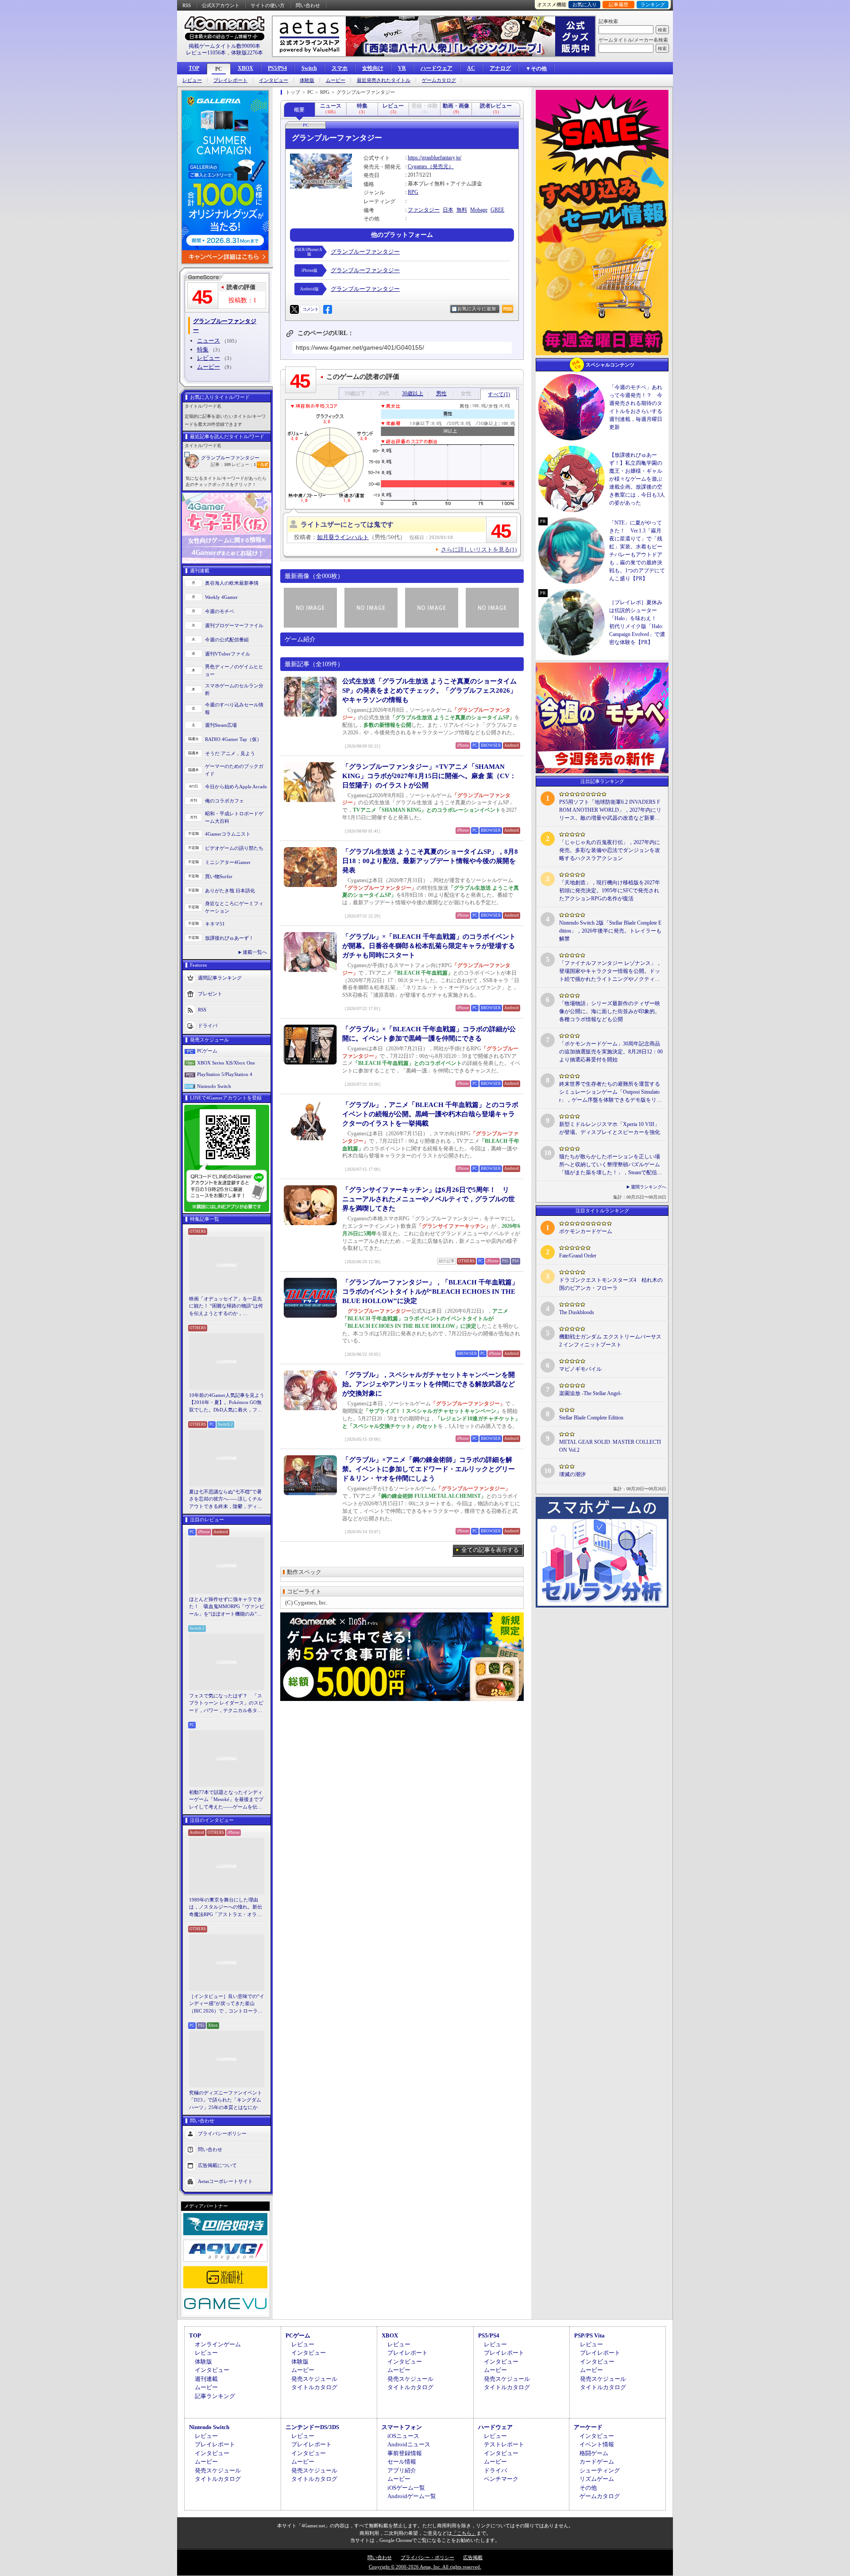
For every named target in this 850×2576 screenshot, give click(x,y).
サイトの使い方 (268, 5)
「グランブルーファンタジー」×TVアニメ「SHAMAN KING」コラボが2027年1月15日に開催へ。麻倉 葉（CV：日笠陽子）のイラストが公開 (429, 776)
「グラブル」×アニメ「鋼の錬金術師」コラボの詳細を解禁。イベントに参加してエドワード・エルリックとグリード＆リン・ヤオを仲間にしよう (429, 1469)
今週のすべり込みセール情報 (234, 708)
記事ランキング (215, 2396)
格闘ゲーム (594, 2453)
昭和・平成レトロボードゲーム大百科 (234, 817)
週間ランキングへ (649, 1187)
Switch (309, 68)
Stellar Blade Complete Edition (591, 1418)
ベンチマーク (501, 2479)
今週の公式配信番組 (227, 640)
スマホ (340, 68)
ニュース (209, 341)
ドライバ (208, 1026)
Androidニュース (409, 2444)
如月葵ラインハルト (343, 537)
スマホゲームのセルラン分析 (234, 689)
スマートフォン (402, 2427)
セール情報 (402, 2462)
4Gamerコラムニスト (228, 834)
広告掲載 (473, 2557)
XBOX (245, 68)
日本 (448, 210)
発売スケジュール (314, 2379)
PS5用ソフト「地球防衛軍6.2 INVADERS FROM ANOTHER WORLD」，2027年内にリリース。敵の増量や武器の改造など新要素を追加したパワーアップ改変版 (610, 810)
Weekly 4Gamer (221, 597)
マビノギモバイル (580, 1369)
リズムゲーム (597, 2479)
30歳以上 (413, 393)
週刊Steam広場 (221, 725)
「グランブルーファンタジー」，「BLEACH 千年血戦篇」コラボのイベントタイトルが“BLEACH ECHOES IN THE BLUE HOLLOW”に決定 (430, 1292)
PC (219, 69)
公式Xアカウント (221, 5)
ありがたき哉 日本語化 (230, 891)
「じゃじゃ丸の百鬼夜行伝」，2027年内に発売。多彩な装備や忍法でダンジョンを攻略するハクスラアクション (610, 850)
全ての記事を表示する (490, 1550)
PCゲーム (207, 1051)
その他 (588, 2488)
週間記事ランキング (220, 978)
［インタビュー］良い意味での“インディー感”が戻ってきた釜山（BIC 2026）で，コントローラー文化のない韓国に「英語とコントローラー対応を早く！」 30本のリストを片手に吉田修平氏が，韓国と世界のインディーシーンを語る (227, 2004)
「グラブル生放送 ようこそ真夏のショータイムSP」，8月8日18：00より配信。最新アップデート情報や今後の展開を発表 (430, 861)
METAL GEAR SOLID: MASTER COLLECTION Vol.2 (610, 1446)
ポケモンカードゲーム (586, 1231)
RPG (413, 192)
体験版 (307, 80)
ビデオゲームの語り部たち (234, 848)
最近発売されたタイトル (384, 80)
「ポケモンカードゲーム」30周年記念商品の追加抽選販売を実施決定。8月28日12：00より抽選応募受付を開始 (611, 1052)
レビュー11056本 (206, 53)
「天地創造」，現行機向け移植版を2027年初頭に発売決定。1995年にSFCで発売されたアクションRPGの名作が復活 (610, 891)
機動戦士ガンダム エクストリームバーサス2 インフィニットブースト (610, 1341)
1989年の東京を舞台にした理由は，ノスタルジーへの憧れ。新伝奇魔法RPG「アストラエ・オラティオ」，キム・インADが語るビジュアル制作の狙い (227, 1908)
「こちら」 (464, 2533)
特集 (203, 349)
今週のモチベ (220, 611)
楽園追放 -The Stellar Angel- (590, 1393)
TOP (194, 68)
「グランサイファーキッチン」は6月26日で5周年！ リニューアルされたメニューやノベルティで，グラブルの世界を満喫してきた (429, 1199)
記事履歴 (618, 4)
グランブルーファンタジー (230, 458)
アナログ (500, 68)
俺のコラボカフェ (224, 801)
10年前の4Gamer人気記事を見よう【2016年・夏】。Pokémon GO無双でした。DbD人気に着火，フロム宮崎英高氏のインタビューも (227, 1403)
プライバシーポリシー (222, 2133)
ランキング (653, 4)
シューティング (600, 2470)
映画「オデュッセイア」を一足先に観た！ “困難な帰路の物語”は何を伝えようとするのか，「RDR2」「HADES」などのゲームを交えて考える (226, 1307)
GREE (497, 210)
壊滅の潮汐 (572, 1474)
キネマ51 (215, 924)
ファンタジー (424, 210)
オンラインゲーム (218, 2344)
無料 (462, 210)
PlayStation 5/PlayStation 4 (225, 1074)
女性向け (373, 68)
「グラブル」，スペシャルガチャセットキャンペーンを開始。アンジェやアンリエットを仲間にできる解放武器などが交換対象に (429, 1384)
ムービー (336, 80)
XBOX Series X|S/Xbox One (226, 1063)
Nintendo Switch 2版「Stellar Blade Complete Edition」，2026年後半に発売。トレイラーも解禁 (610, 931)
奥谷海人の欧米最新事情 (232, 583)
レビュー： (244, 465)
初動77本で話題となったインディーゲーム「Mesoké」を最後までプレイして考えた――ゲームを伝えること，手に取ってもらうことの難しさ (226, 1800)
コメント (310, 309)
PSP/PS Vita (589, 2335)
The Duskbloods (577, 1312)
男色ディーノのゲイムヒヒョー (234, 670)
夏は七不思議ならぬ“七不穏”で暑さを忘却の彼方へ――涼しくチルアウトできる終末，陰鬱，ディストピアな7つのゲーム (226, 1500)
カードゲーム (597, 2462)
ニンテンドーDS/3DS (312, 2427)
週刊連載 (206, 2379)
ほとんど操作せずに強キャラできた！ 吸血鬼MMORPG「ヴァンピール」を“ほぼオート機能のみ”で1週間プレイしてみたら (227, 1607)
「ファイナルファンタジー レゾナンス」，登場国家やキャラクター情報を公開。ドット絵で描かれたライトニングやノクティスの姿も (610, 972)
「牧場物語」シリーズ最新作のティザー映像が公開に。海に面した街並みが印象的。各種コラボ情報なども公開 (610, 1011)
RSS (187, 5)
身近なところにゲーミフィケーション (234, 907)
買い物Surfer (219, 876)
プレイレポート (230, 80)
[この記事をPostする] (294, 309)
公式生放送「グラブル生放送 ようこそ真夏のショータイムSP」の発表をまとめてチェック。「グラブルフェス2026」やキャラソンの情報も (429, 690)
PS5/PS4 (277, 68)
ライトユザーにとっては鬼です (347, 524)
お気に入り (585, 4)
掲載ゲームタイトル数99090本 (224, 46)
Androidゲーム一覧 (412, 2496)
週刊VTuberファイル (228, 654)
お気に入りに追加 (477, 309)
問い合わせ (308, 5)
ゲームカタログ (439, 80)
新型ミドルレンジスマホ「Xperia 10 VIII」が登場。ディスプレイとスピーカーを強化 (610, 1128)
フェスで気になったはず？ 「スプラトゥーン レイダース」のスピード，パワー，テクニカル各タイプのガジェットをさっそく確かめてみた (226, 1704)
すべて (499, 394)
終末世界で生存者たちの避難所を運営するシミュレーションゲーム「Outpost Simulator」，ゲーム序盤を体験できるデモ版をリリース (610, 1092)
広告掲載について (217, 2165)
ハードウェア (437, 68)
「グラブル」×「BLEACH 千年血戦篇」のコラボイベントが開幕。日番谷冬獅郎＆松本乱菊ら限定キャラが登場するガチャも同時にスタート (429, 946)
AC (471, 68)
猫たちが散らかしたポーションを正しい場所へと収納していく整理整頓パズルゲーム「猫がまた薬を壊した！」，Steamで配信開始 (611, 1165)
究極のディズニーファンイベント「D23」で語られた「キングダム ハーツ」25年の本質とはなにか (226, 2100)
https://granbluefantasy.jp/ (435, 158)
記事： (221, 465)
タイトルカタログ (314, 2387)
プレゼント (210, 994)
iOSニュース (403, 2436)
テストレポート (504, 2444)
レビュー (192, 80)
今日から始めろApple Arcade (236, 787)
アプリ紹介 (402, 2470)
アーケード (588, 2427)
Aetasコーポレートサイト (225, 2181)
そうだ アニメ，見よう (230, 753)
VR (402, 68)
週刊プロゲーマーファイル (234, 625)
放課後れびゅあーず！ (229, 938)
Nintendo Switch (214, 1086)
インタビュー (274, 80)
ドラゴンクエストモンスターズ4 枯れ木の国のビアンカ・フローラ (611, 1284)
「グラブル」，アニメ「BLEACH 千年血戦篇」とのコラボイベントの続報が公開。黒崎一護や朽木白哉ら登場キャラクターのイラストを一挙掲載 (430, 1114)
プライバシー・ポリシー (427, 2557)
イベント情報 (597, 2444)
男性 (441, 393)
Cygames (417, 166)
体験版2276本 (247, 53)
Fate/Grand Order (578, 1256)
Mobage (479, 210)
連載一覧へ (255, 952)
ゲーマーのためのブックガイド (234, 770)
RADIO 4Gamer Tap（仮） (233, 739)
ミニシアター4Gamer (228, 862)
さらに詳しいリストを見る (479, 550)
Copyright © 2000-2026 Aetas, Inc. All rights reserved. (425, 2567)
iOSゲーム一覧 (406, 2488)
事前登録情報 (405, 2453)
